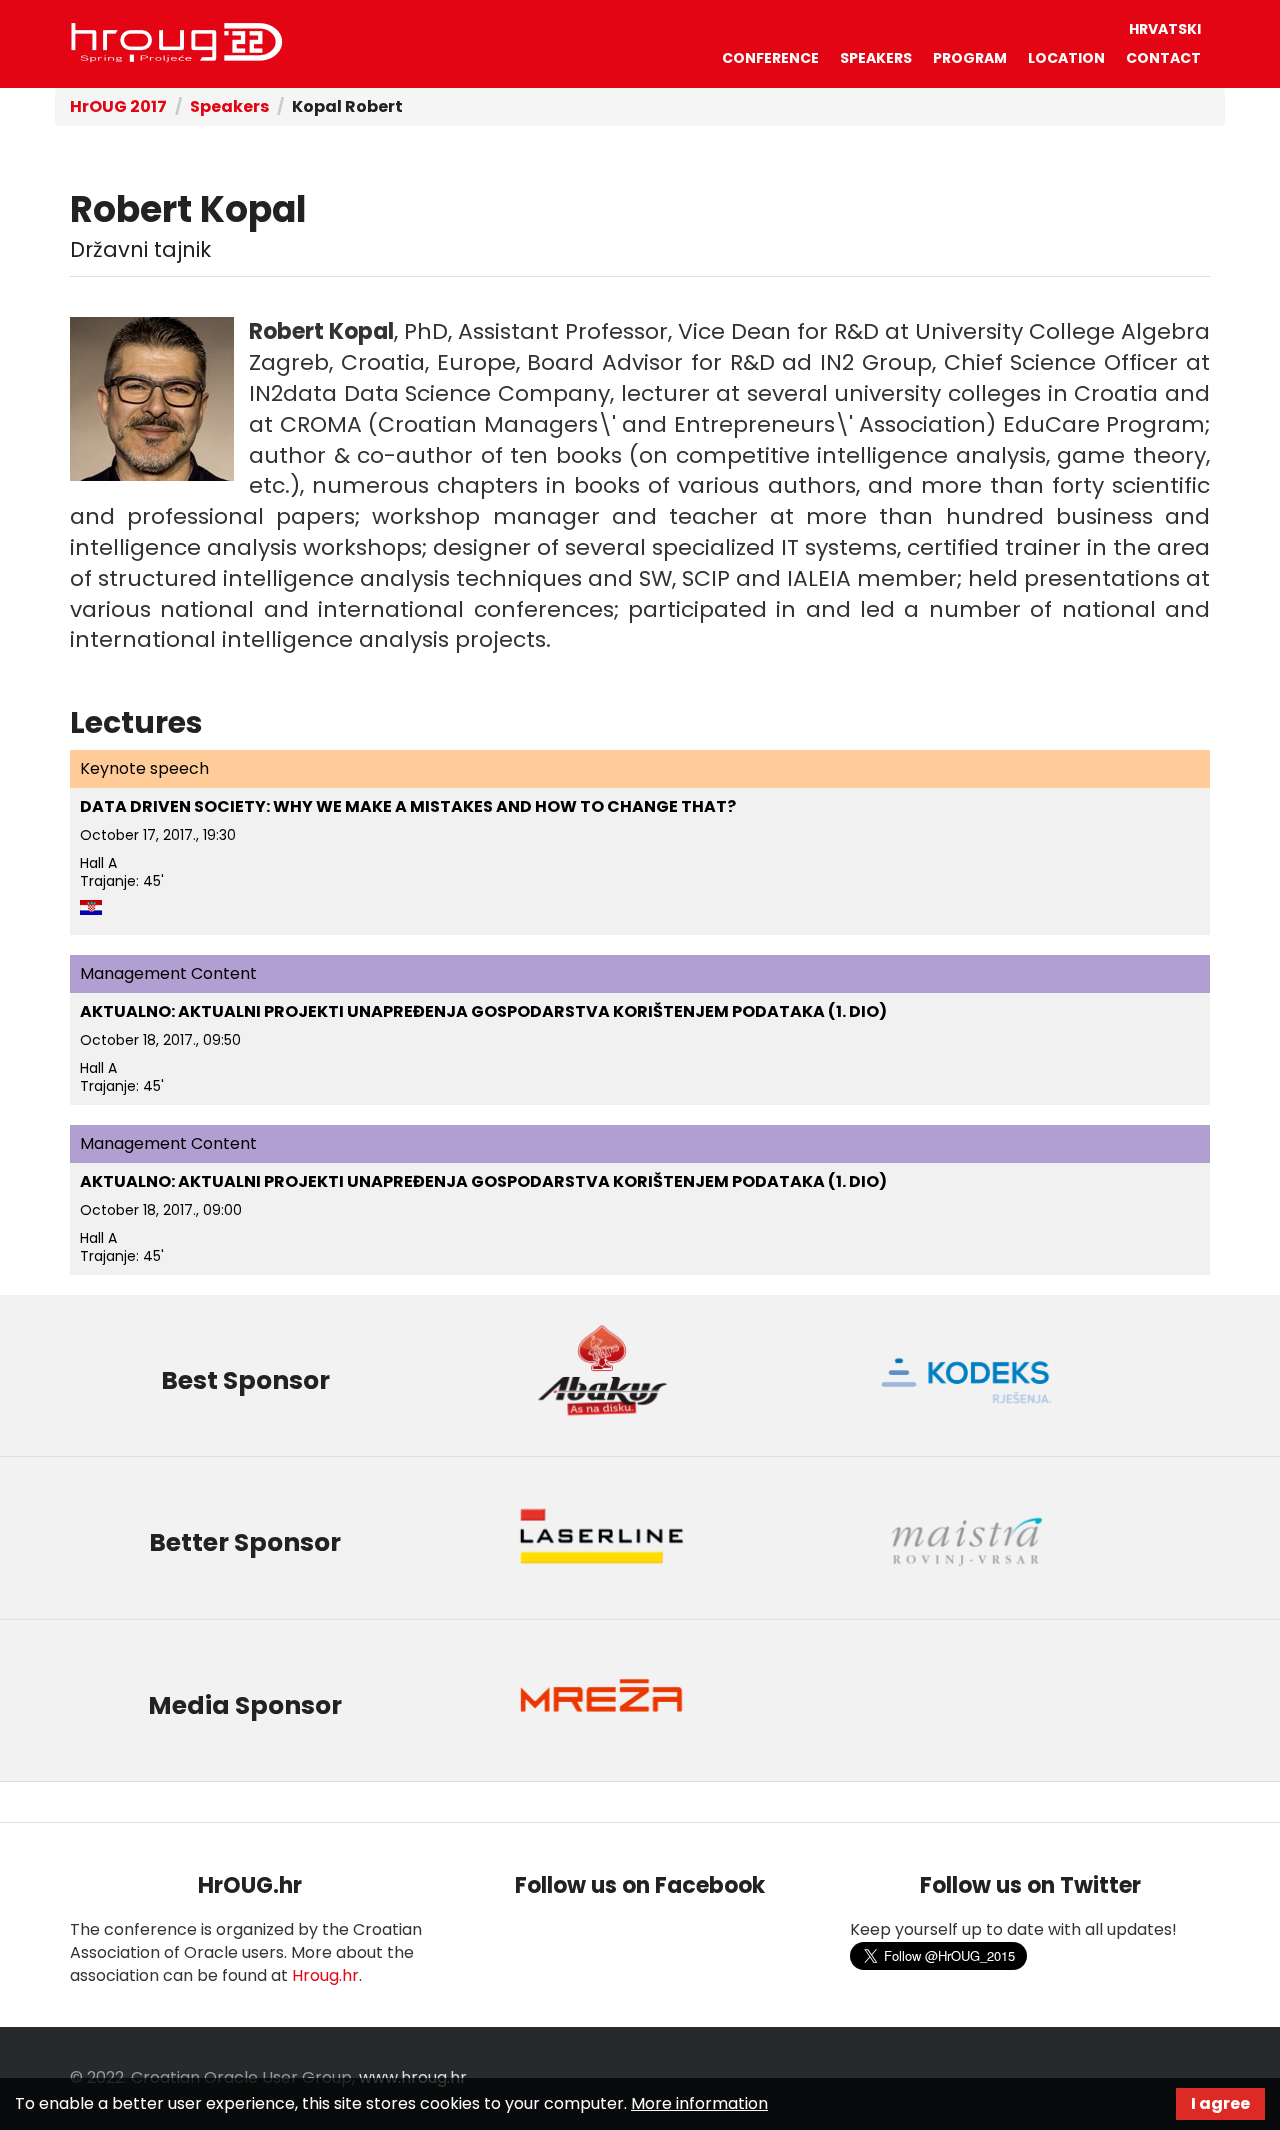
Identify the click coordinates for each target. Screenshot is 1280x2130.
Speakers (876, 58)
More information (699, 2103)
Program (970, 58)
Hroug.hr (325, 1975)
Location (1066, 58)
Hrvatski (1165, 29)
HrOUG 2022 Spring (177, 43)
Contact (1163, 58)
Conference (770, 58)
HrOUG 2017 (118, 106)
